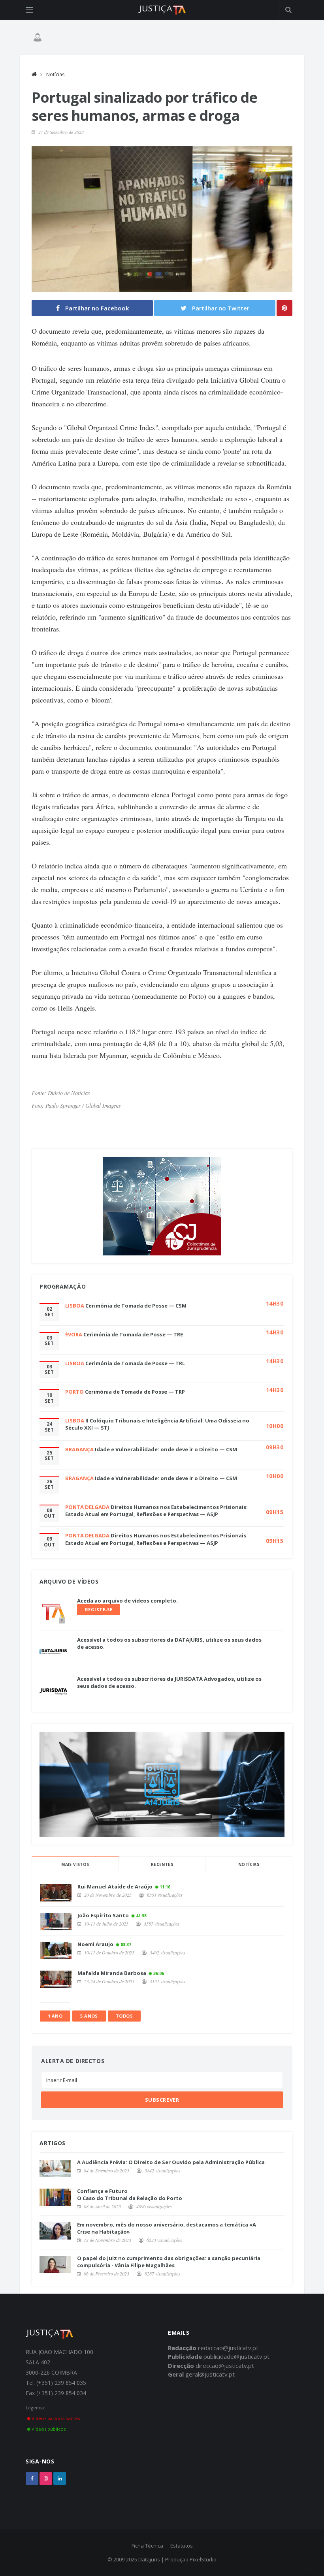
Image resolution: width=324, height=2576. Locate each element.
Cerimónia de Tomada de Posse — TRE (133, 1334)
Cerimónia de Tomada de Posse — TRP (135, 1392)
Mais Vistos (75, 1864)
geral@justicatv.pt (210, 2374)
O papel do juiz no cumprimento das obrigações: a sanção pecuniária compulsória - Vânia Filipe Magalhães (169, 2262)
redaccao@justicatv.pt (228, 2348)
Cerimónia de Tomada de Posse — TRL (135, 1363)
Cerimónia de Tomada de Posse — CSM (136, 1306)
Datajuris (149, 2559)
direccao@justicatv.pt (225, 2366)
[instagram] (46, 2478)
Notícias (55, 74)
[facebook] (32, 2478)
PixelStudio (203, 2559)
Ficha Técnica (147, 2546)
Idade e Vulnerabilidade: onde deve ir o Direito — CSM (166, 1449)
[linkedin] (60, 2478)
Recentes (162, 1864)
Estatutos (182, 2546)
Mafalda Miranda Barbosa (112, 1973)
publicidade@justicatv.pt (236, 2356)
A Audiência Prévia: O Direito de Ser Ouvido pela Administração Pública (171, 2162)
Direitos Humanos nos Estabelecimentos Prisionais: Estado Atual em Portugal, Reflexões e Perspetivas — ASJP (156, 1511)
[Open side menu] (29, 10)
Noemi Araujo (95, 1944)
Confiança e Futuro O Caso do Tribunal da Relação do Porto (130, 2195)
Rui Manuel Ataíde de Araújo (115, 1886)
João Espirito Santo (103, 1915)
